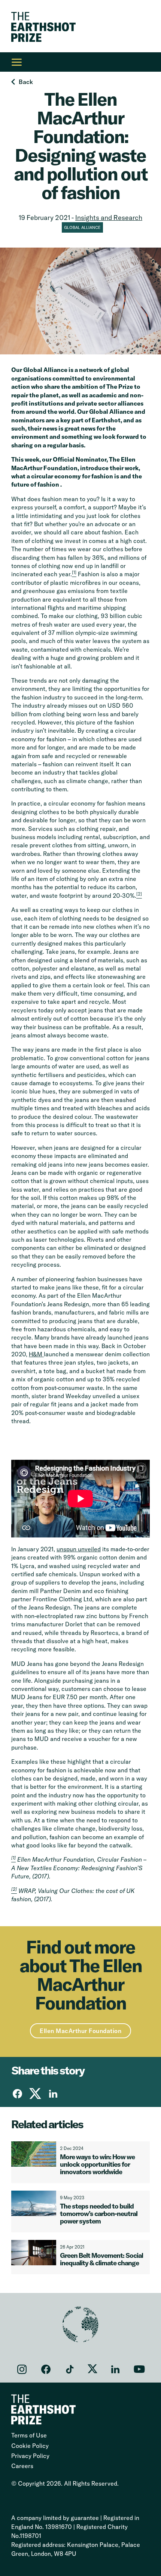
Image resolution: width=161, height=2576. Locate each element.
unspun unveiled (79, 1549)
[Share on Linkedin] (53, 2094)
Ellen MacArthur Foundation (80, 2031)
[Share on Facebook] (17, 2094)
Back (26, 82)
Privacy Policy (30, 2456)
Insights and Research (109, 218)
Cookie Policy (30, 2446)
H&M (36, 1354)
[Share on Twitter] (35, 2094)
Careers (22, 2466)
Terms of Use (29, 2435)
